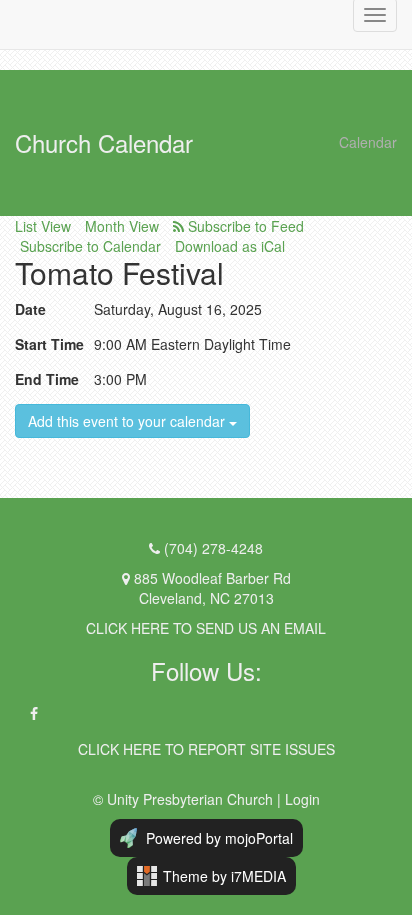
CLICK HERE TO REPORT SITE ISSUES (206, 749)
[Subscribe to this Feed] (238, 226)
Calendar (368, 142)
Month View (122, 226)
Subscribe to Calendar (90, 246)
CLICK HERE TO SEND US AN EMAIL (206, 628)
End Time (47, 379)
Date (30, 309)
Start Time (49, 344)
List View (43, 226)
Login (302, 799)
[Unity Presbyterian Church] (15, 15)
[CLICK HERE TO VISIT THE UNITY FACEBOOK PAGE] (34, 713)
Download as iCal (230, 246)
